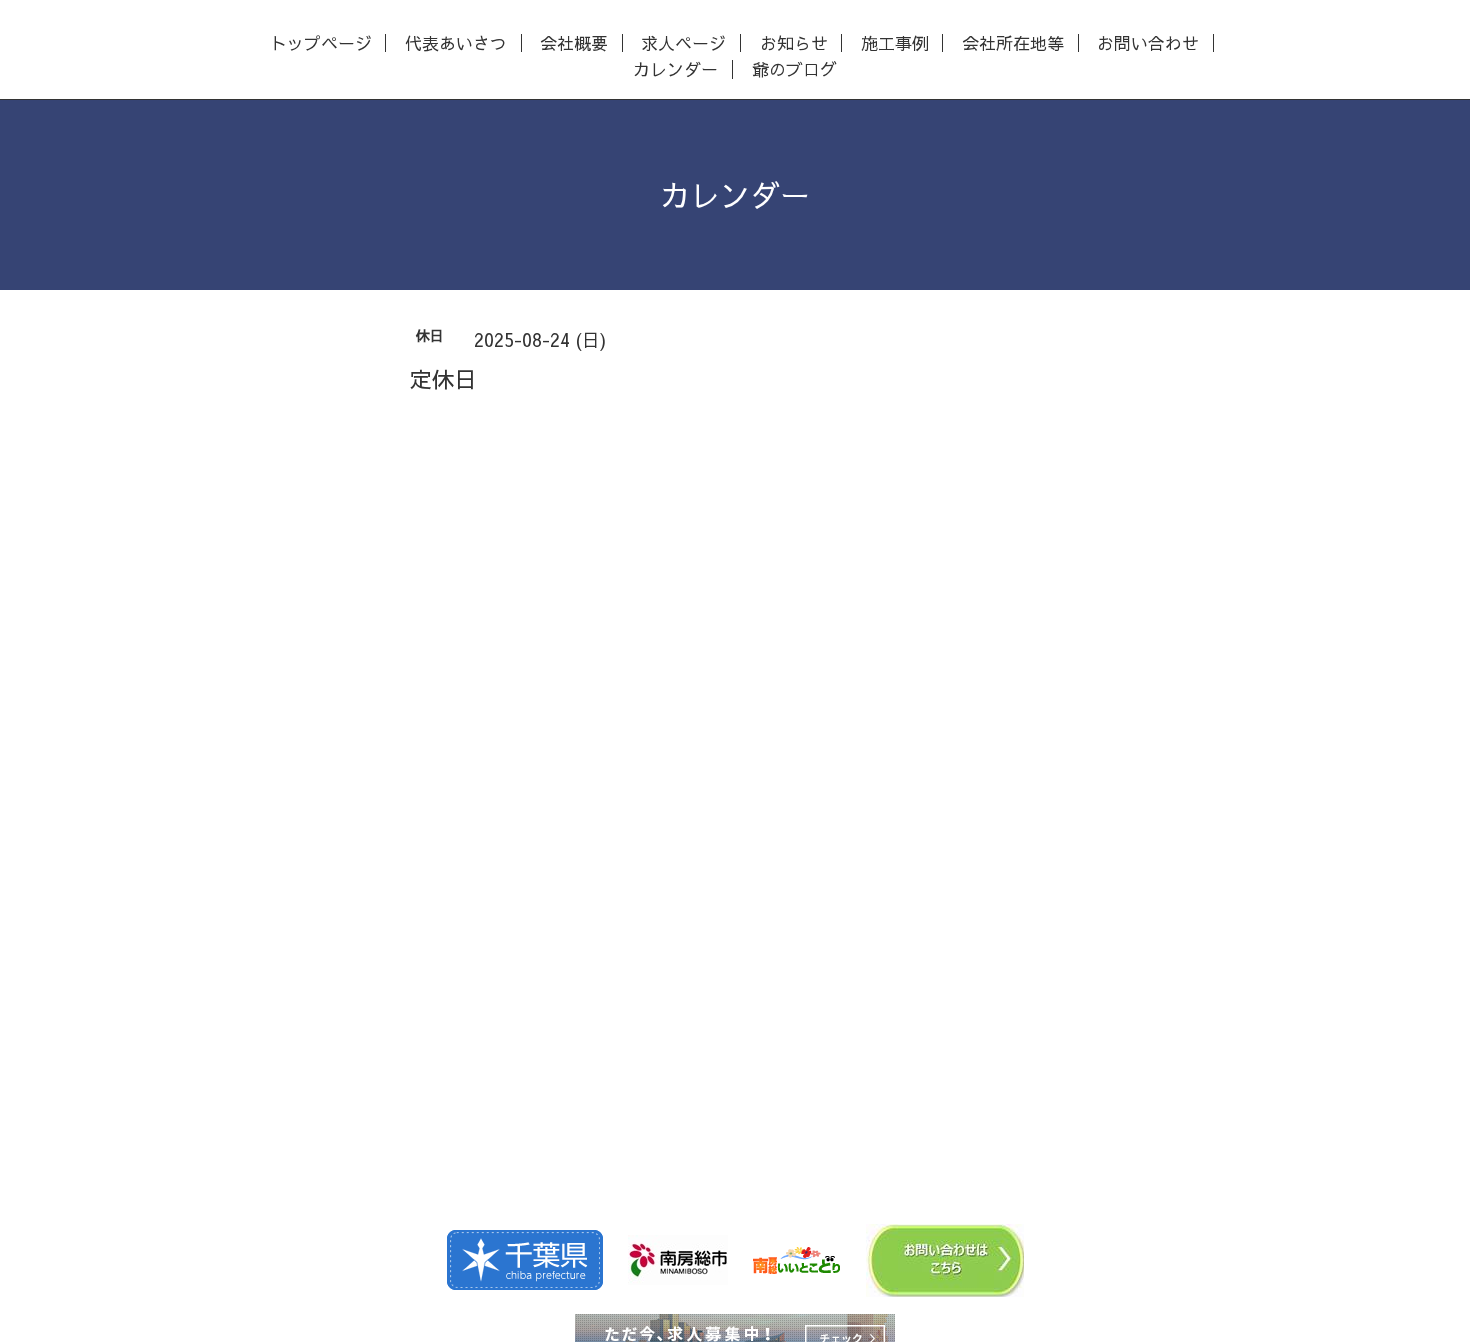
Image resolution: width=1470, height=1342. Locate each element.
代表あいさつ (456, 43)
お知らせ (794, 43)
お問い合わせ (1148, 43)
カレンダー (675, 69)
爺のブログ (794, 69)
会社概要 (574, 43)
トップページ (321, 43)
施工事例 (895, 43)
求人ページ (683, 43)
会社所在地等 (1013, 43)
